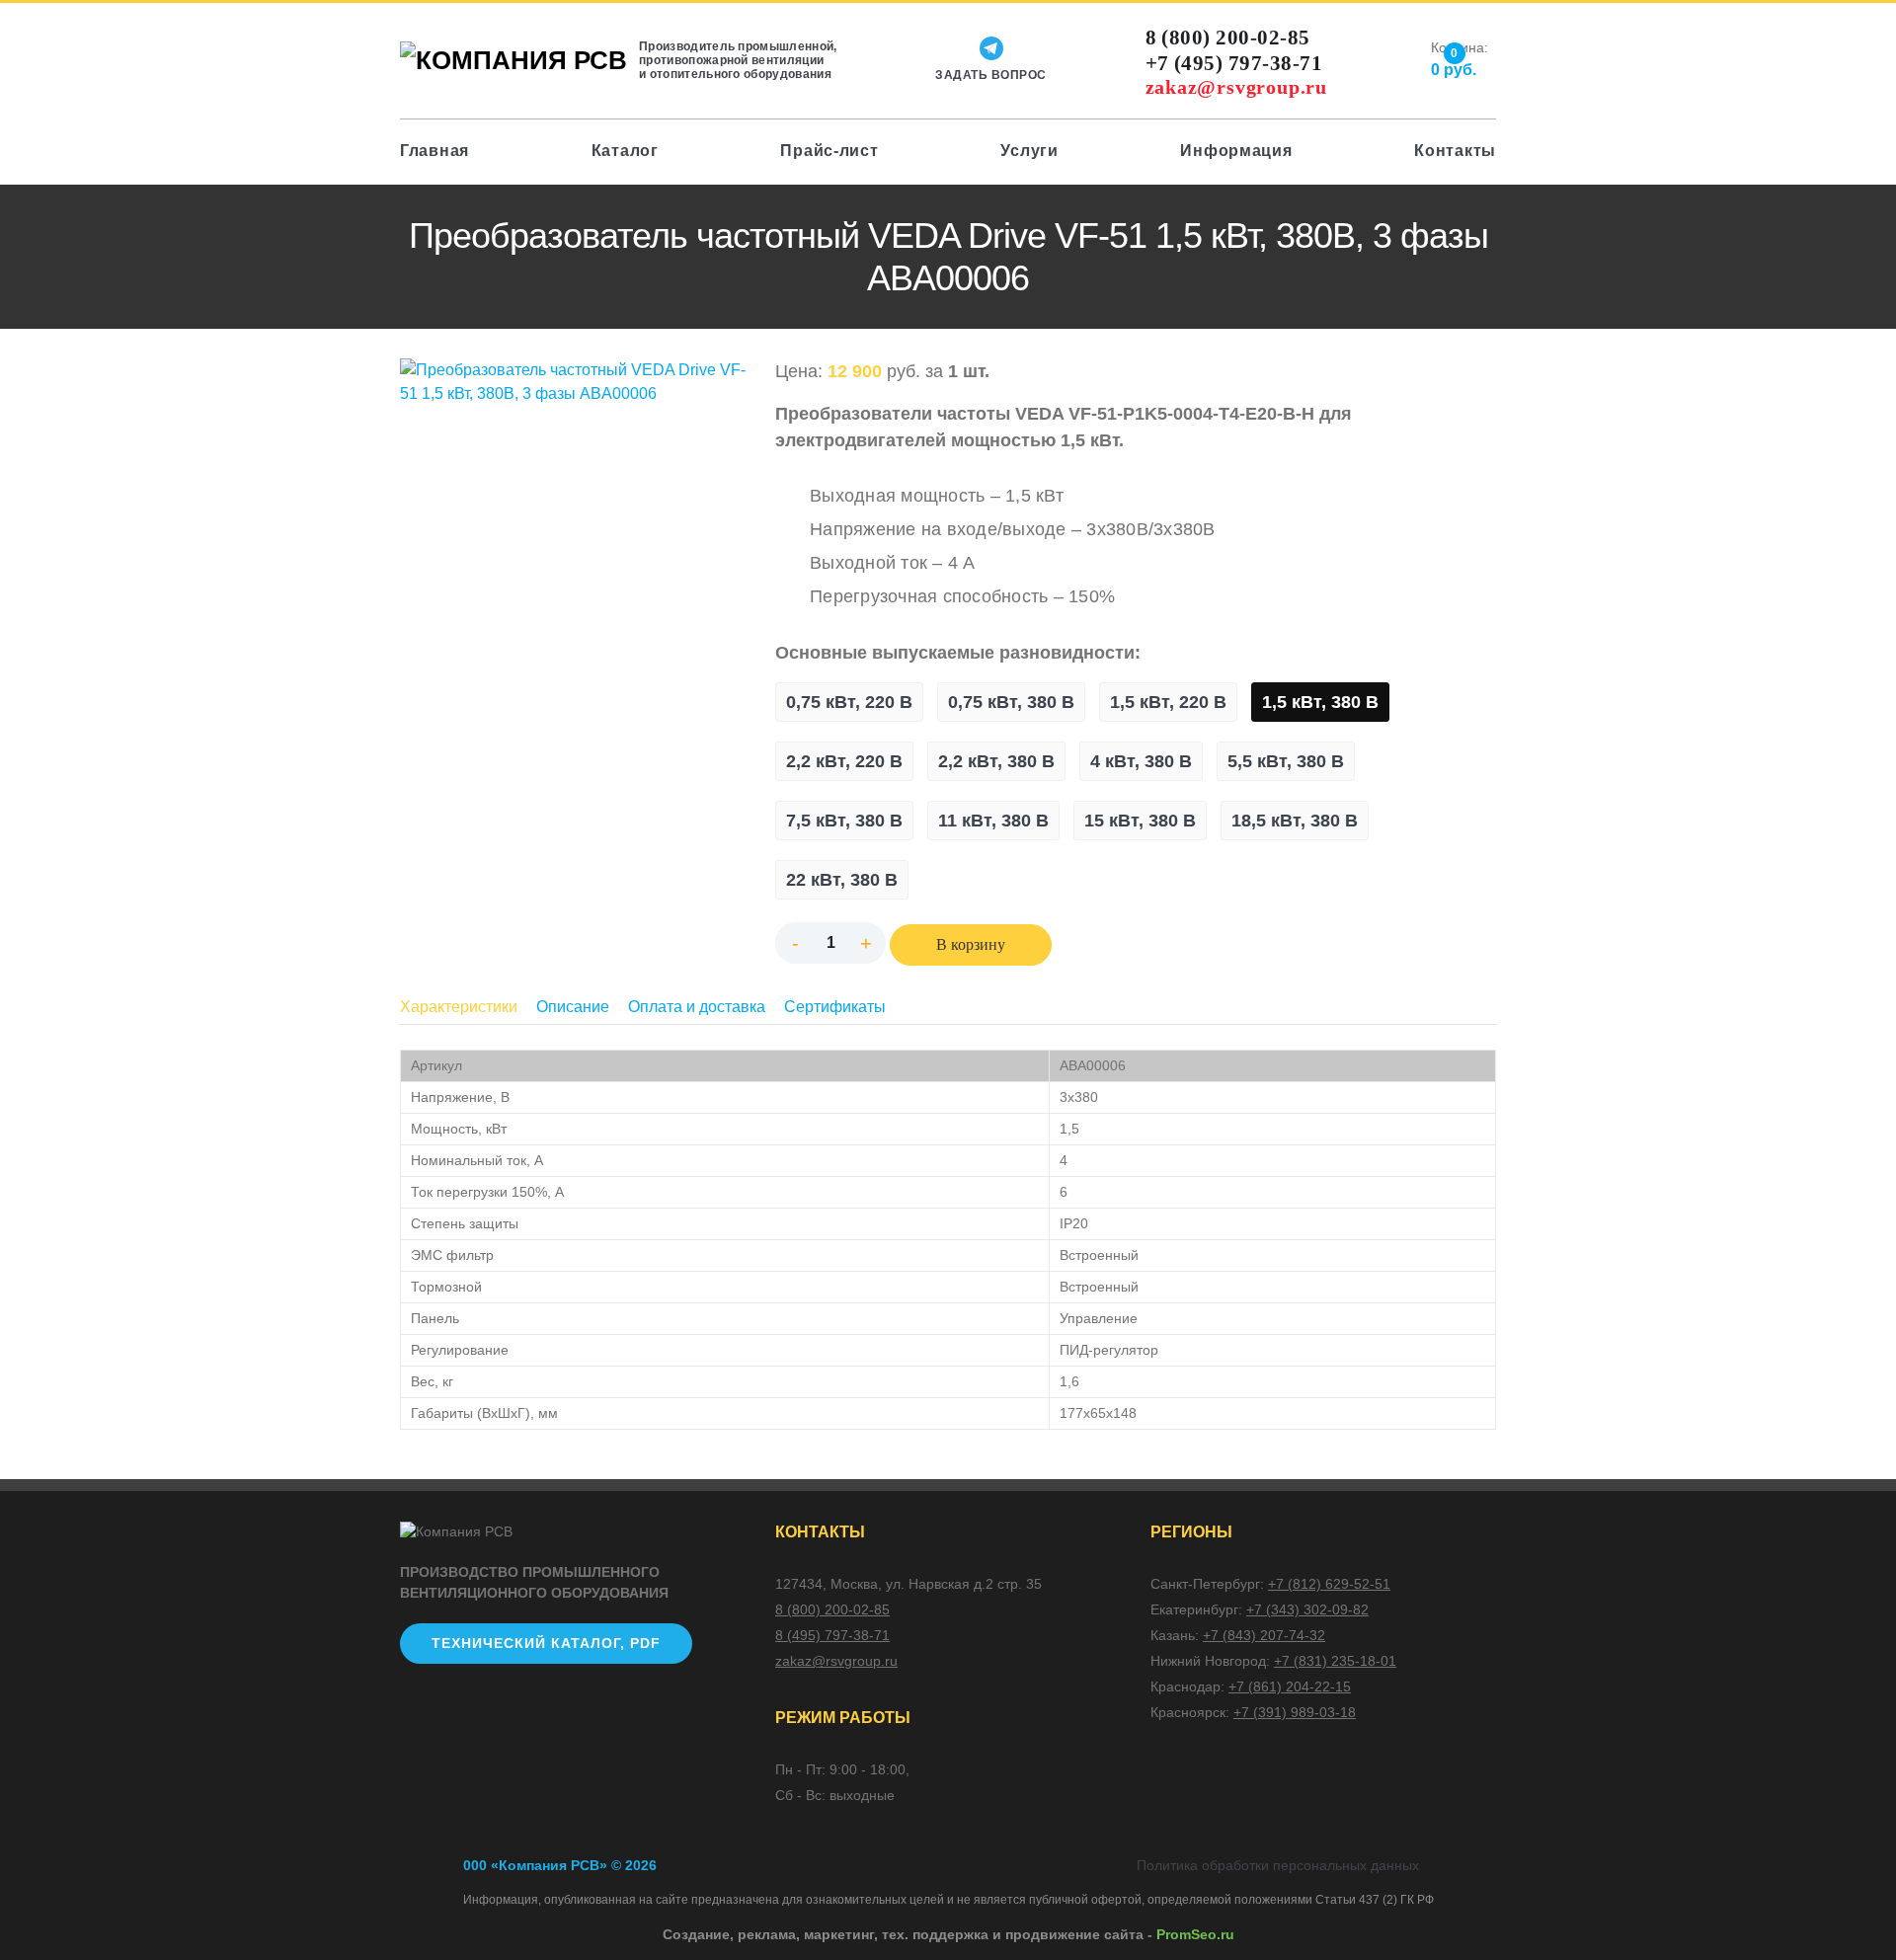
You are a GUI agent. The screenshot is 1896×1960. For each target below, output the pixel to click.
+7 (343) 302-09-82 (1307, 1609)
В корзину (971, 944)
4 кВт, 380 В (1141, 761)
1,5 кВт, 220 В (1168, 702)
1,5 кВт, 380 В (1320, 702)
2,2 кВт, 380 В (996, 761)
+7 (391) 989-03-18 (1295, 1712)
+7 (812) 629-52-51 (1329, 1584)
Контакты (1455, 151)
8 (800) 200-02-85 (1228, 38)
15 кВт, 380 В (1140, 821)
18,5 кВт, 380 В (1295, 821)
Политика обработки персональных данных (1278, 1865)
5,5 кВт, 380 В (1286, 761)
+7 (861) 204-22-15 (1290, 1686)
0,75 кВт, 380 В (1011, 702)
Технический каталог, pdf (546, 1643)
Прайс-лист (829, 151)
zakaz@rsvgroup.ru (1237, 85)
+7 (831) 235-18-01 (1335, 1661)
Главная (434, 151)
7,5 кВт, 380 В (844, 821)
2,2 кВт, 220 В (844, 761)
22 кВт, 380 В (842, 880)
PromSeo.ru (1195, 1934)
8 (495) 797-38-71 (832, 1635)
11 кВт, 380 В (993, 821)
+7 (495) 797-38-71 (1234, 63)
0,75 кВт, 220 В (849, 702)
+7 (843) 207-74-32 (1264, 1635)
